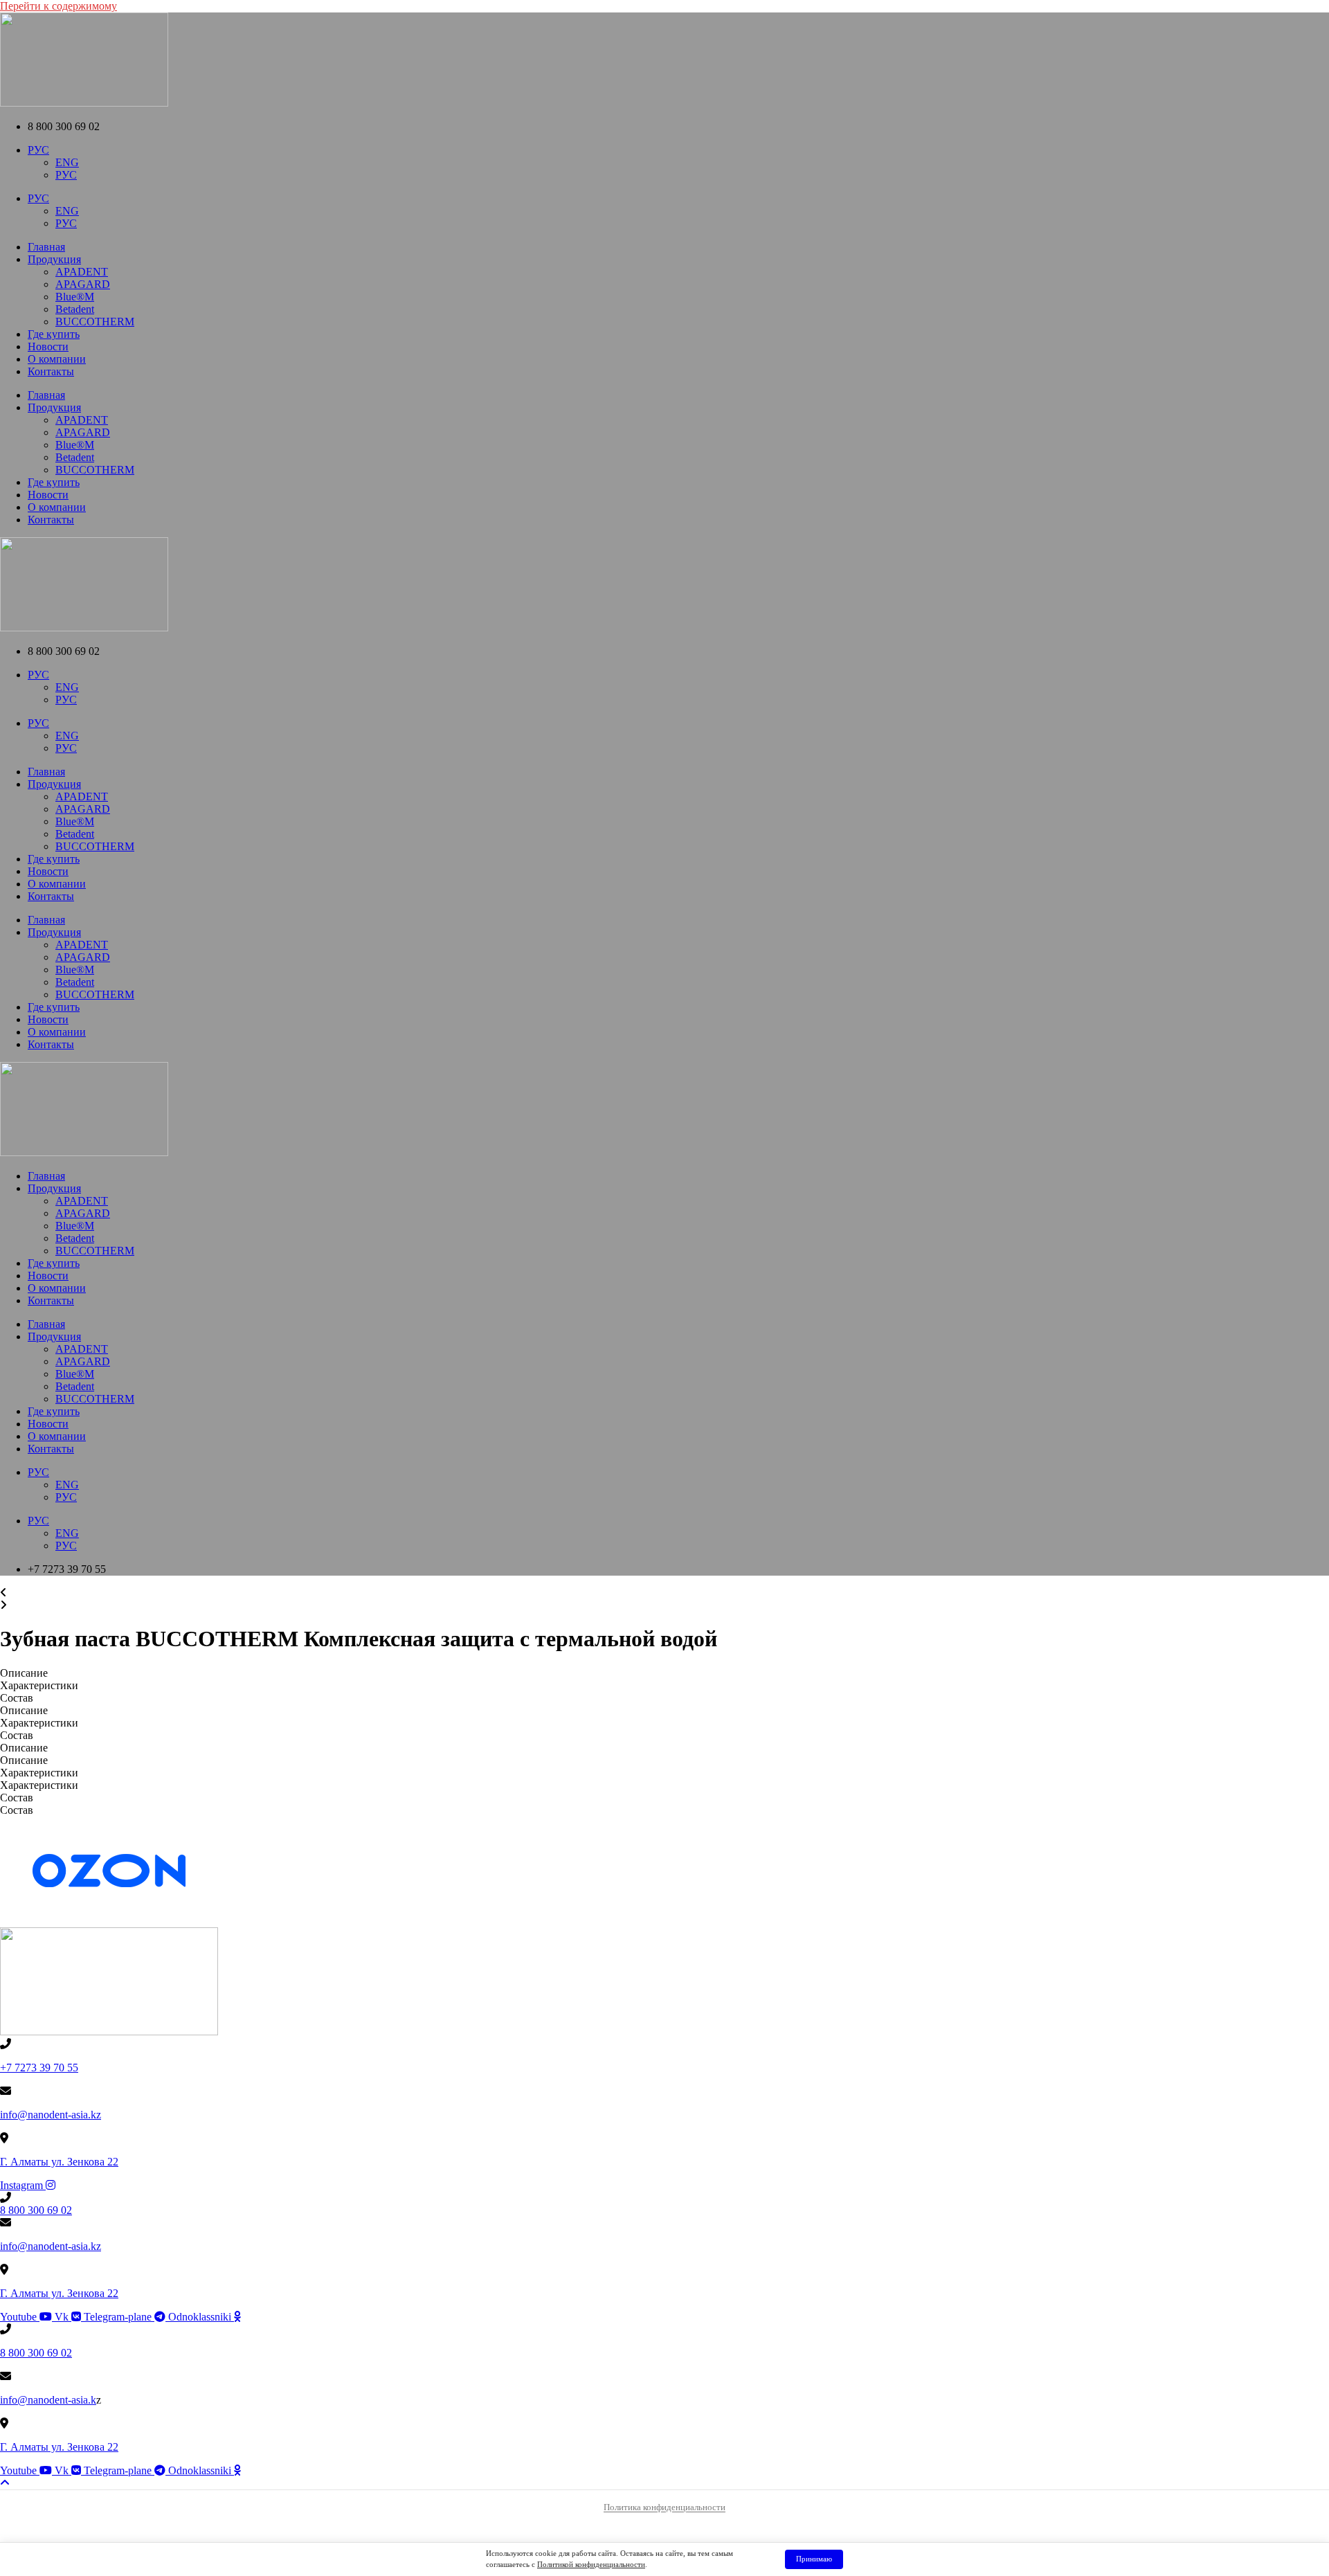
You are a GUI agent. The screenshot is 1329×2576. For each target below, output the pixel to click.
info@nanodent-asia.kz (51, 2115)
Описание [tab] (24, 1673)
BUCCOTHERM (95, 322)
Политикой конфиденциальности (591, 2564)
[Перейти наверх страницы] (5, 2483)
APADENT (82, 272)
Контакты (51, 371)
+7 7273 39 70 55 (39, 2068)
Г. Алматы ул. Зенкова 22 (59, 2162)
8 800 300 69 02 (36, 2210)
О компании (57, 359)
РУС (38, 150)
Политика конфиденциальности (664, 2507)
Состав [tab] (17, 1698)
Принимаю (814, 2559)
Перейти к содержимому (58, 6)
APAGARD (83, 284)
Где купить (54, 334)
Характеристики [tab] (39, 1685)
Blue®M (75, 297)
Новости (48, 346)
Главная (46, 247)
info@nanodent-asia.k (48, 2400)
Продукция (54, 259)
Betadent (75, 309)
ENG (67, 162)
